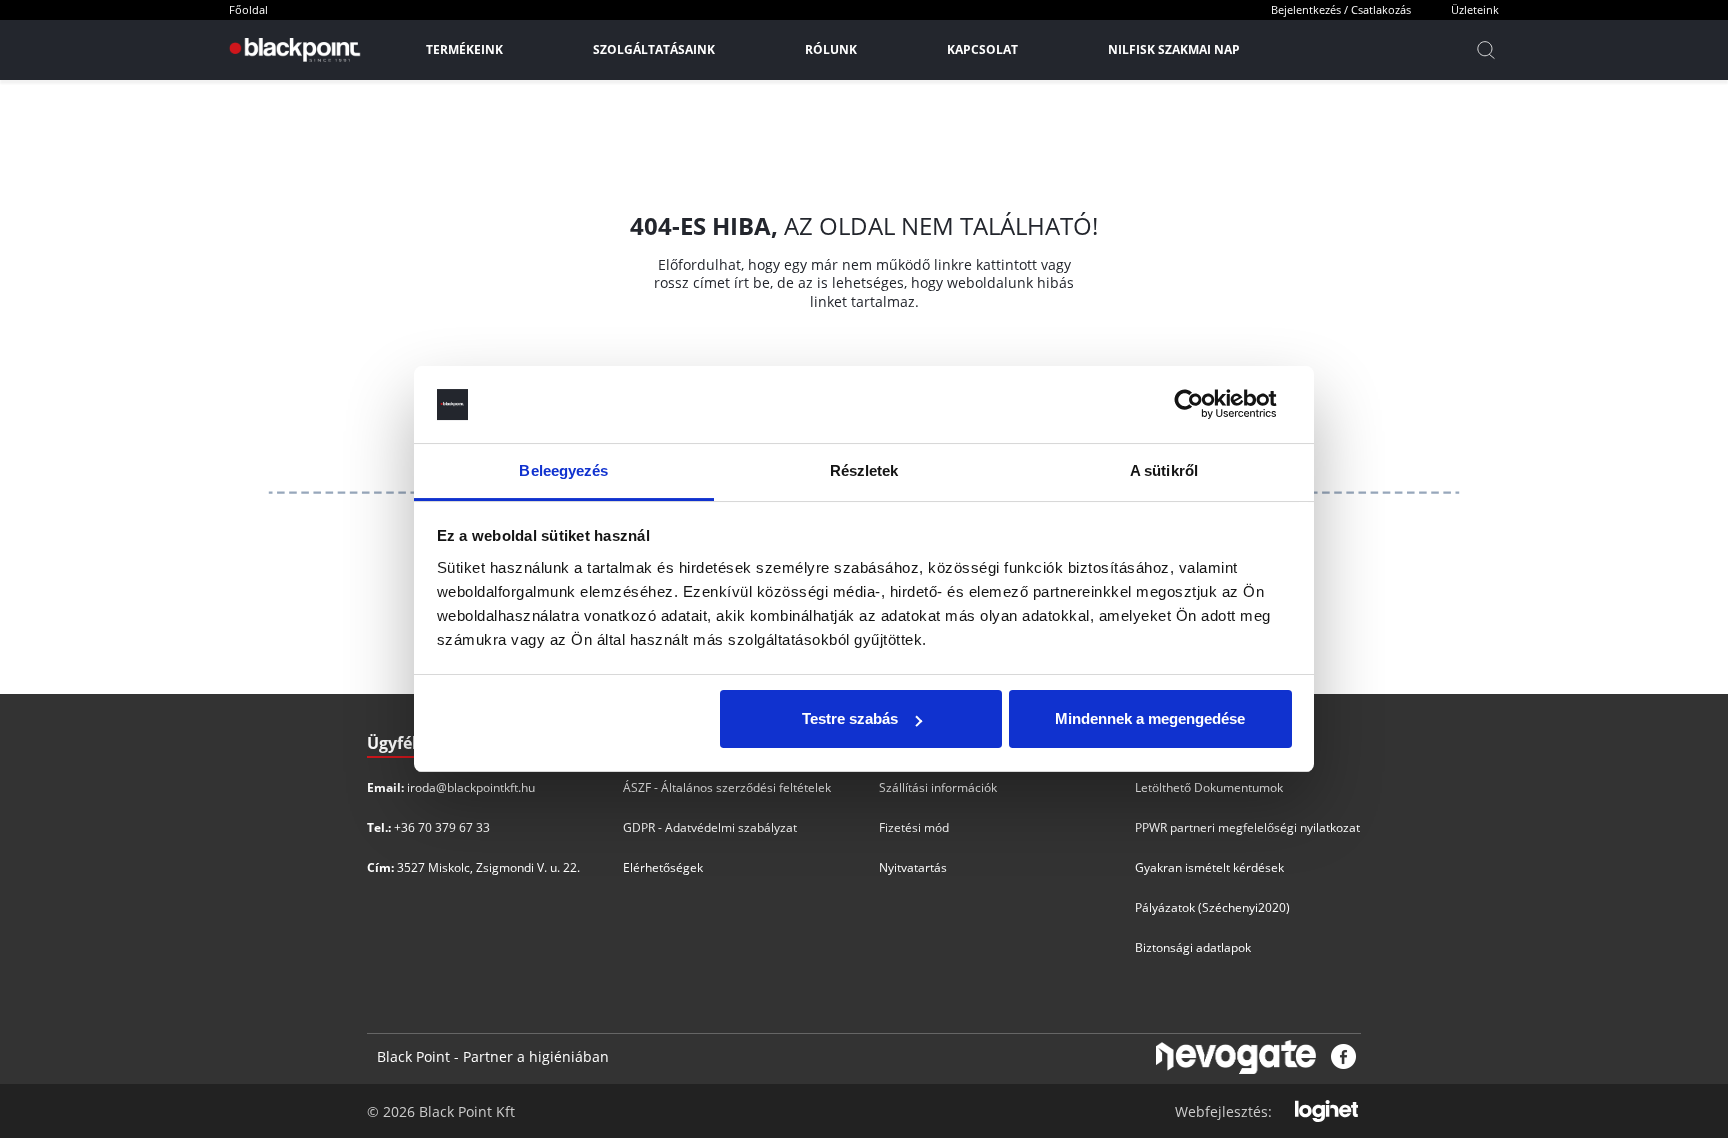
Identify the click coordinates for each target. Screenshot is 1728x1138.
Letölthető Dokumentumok (1209, 787)
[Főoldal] (292, 50)
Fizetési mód (914, 827)
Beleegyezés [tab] (563, 470)
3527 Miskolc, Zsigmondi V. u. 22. (488, 867)
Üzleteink (1475, 9)
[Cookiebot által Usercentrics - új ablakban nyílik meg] (1204, 405)
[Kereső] (1486, 50)
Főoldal (248, 9)
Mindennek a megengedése (1150, 718)
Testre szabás (850, 718)
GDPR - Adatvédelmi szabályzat (710, 827)
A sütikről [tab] (1164, 470)
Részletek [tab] (864, 470)
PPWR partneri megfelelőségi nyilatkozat (1247, 827)
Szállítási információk (938, 787)
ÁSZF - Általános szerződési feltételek (727, 787)
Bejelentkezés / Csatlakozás (1341, 9)
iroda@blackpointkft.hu (471, 787)
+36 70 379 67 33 (442, 827)
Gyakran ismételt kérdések (1209, 867)
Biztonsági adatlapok (1193, 947)
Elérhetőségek (663, 867)
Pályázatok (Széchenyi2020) (1212, 907)
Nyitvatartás (913, 867)
